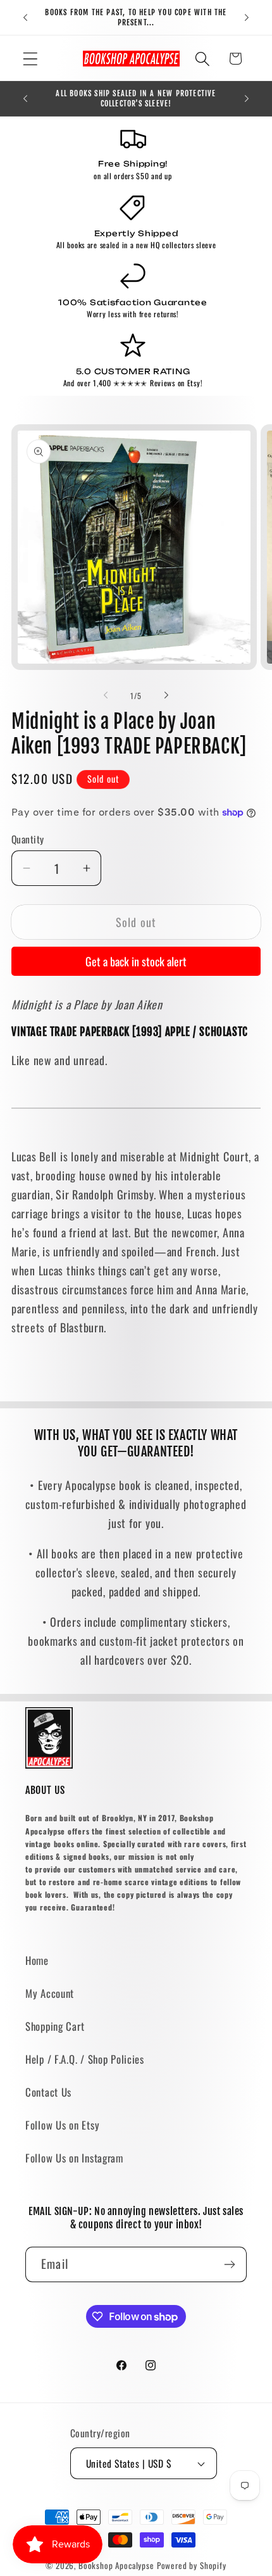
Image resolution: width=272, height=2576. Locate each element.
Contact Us (48, 2092)
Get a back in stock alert (136, 961)
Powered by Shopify (192, 2565)
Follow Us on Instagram (74, 2158)
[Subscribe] (229, 2264)
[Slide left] (106, 695)
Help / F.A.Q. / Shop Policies (85, 2059)
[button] (31, 59)
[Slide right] (166, 695)
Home (37, 1960)
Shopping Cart (55, 2026)
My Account (50, 1993)
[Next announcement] (247, 18)
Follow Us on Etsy (62, 2125)
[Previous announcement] (25, 18)
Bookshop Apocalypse (116, 2565)
